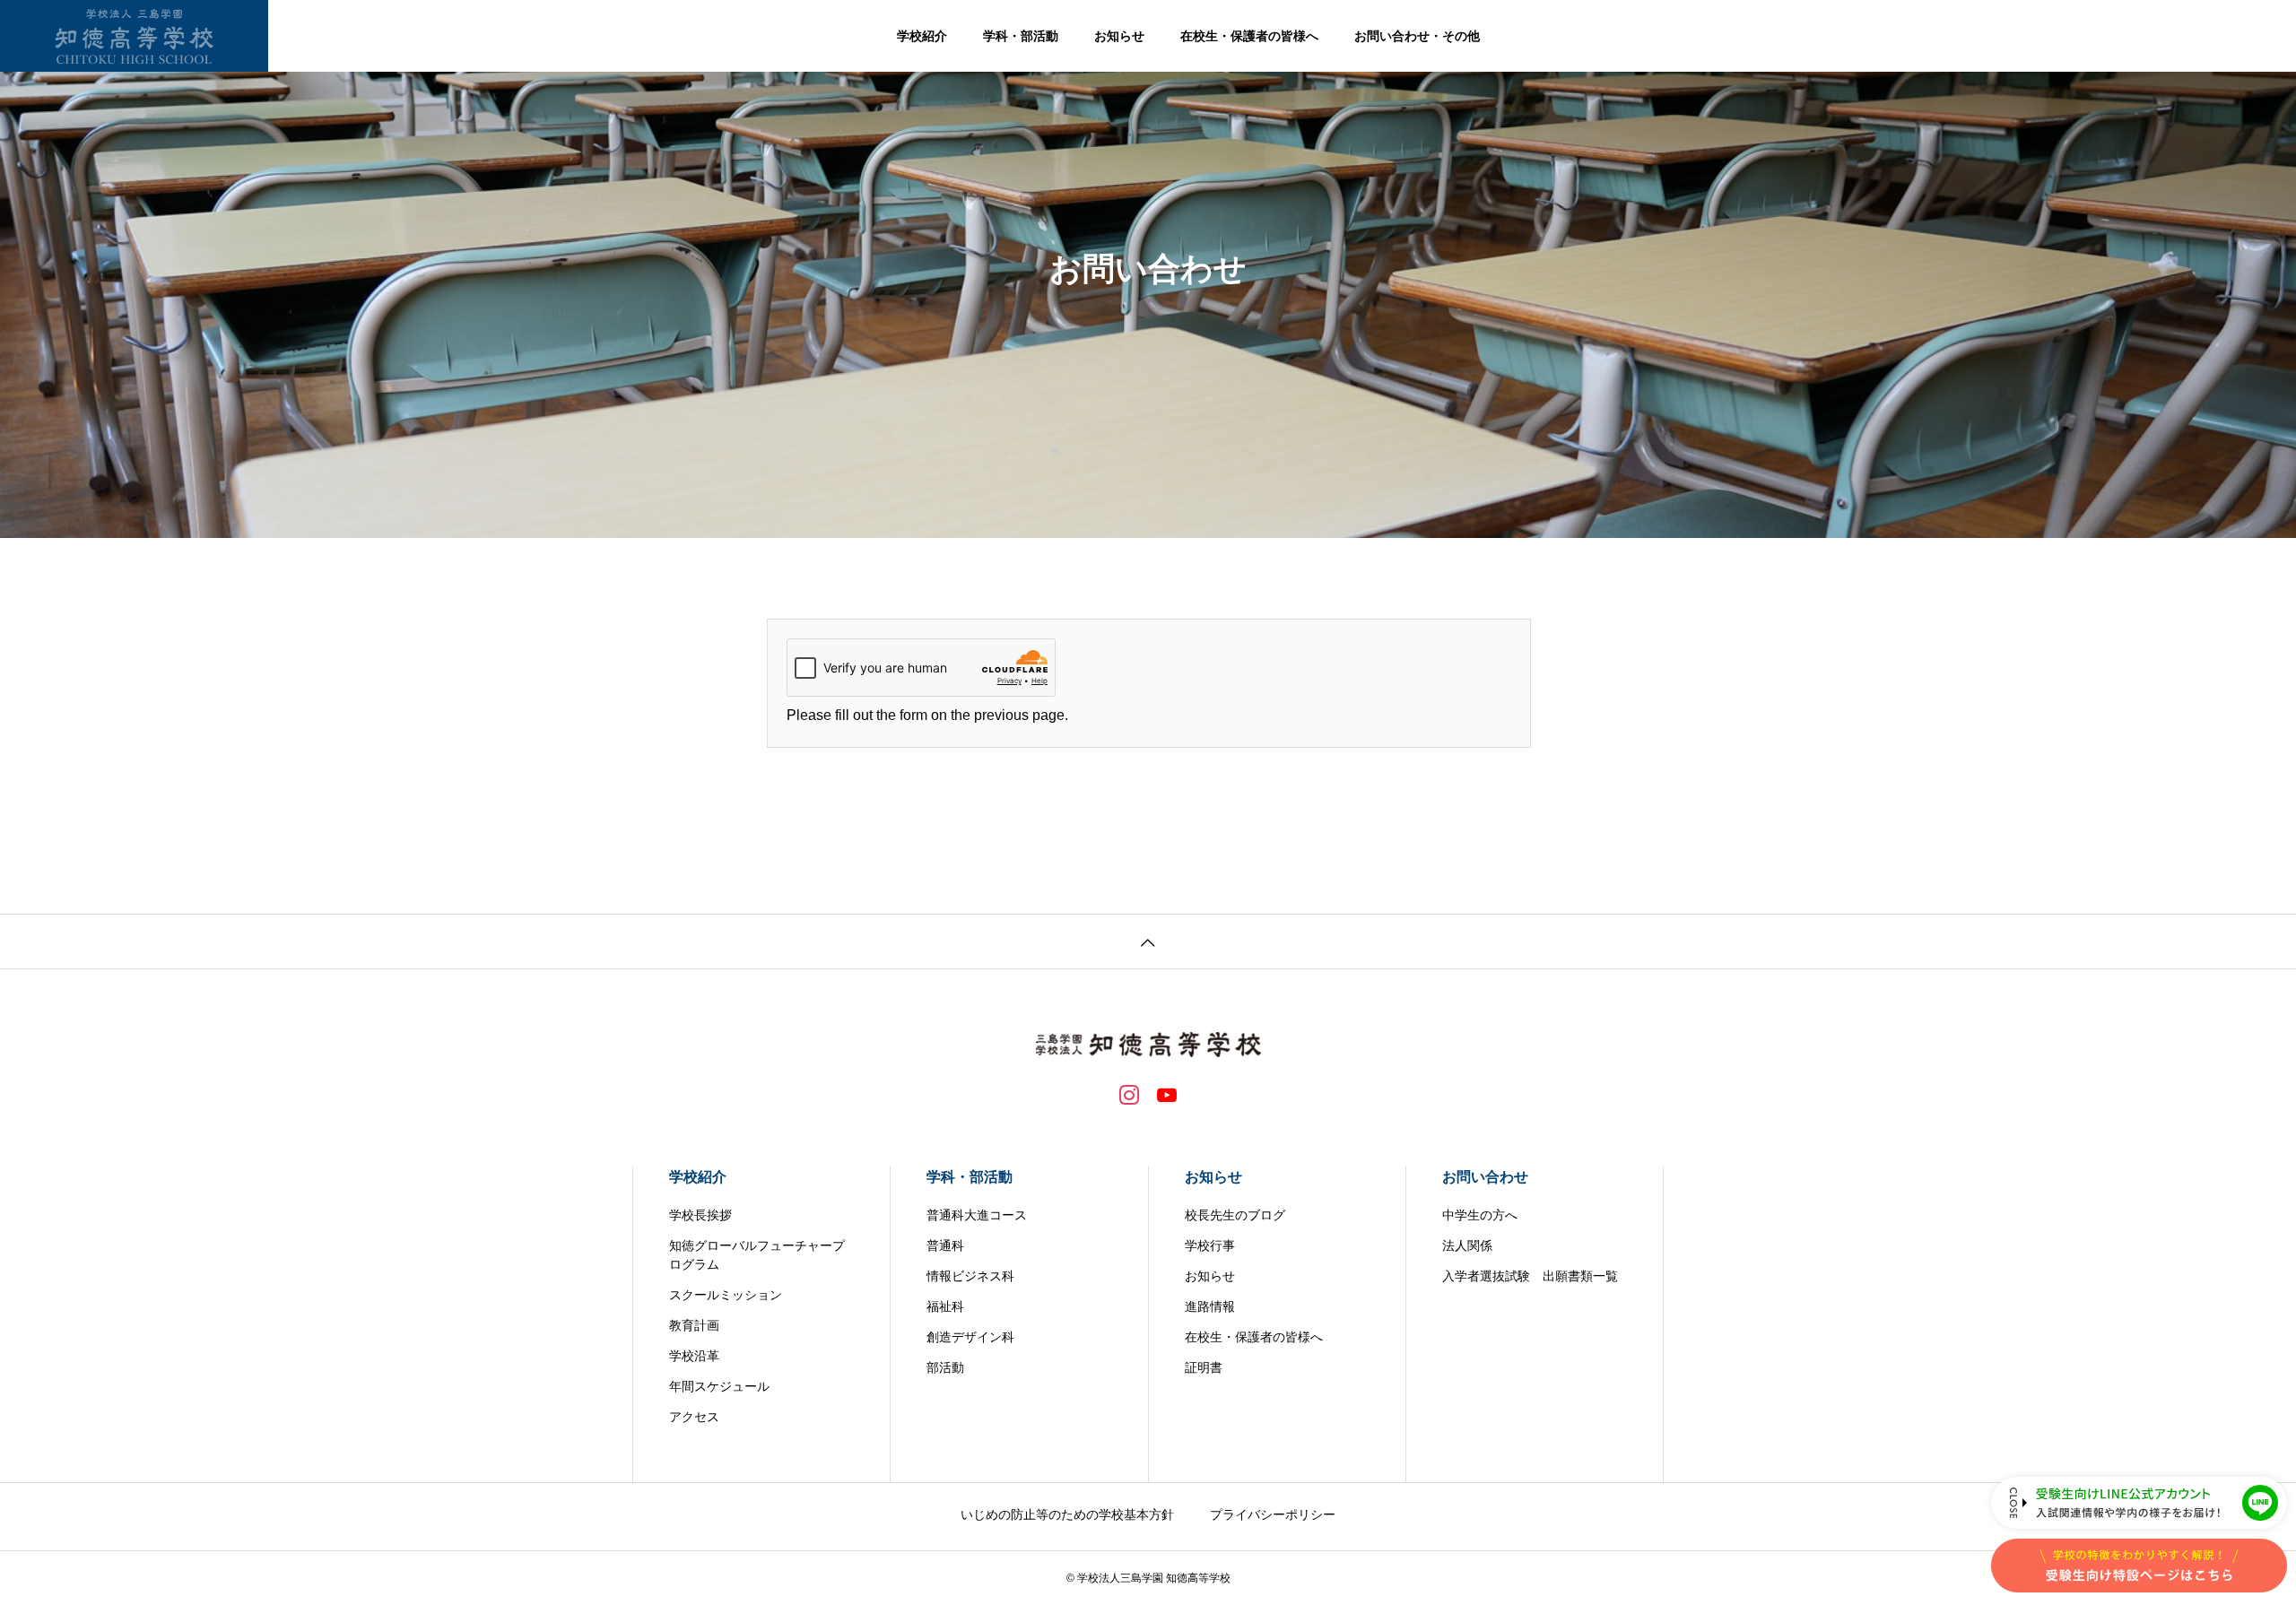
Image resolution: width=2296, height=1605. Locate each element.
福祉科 (945, 1306)
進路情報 (1210, 1306)
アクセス (694, 1417)
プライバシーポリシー (1273, 1514)
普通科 (945, 1245)
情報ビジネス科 (970, 1276)
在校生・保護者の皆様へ (1249, 36)
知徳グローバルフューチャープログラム (757, 1255)
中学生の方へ (1480, 1215)
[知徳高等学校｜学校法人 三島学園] (134, 36)
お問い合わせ (1485, 1177)
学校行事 (1210, 1245)
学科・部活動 (1021, 36)
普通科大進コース (977, 1215)
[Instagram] (1129, 1094)
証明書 (1204, 1367)
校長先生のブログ (1235, 1215)
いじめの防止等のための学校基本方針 (1067, 1514)
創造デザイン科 (970, 1337)
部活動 (945, 1367)
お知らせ (1119, 36)
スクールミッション (726, 1295)
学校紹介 (922, 36)
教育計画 (694, 1325)
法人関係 (1467, 1245)
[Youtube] (1167, 1094)
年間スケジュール (719, 1386)
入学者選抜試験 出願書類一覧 (1530, 1276)
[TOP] (1148, 941)
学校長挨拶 (700, 1215)
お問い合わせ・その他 (1417, 36)
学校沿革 (694, 1356)
